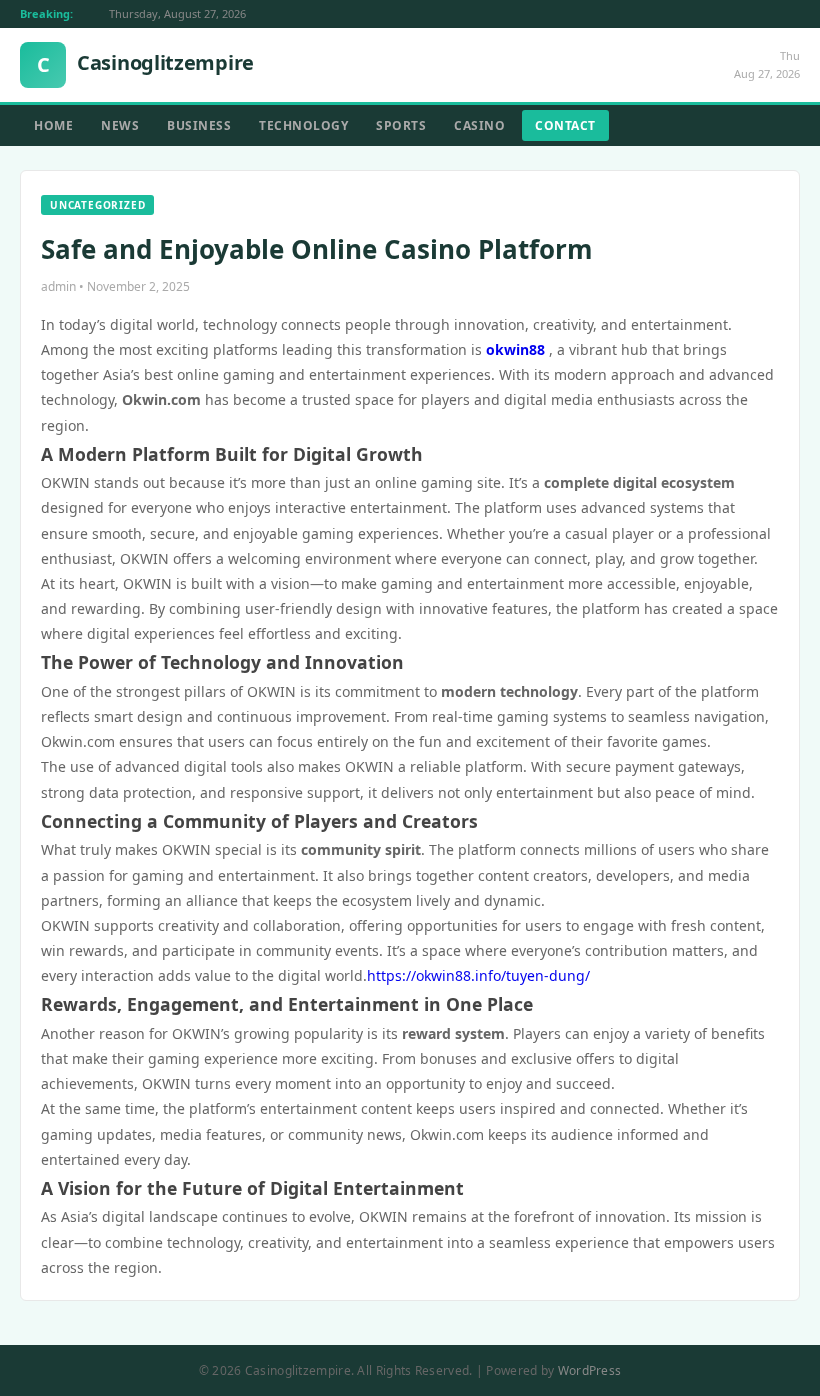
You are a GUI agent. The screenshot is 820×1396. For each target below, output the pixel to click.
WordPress (590, 1370)
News (120, 125)
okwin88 (515, 349)
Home (53, 125)
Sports (401, 125)
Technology (303, 125)
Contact (565, 125)
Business (199, 125)
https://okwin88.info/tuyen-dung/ (478, 975)
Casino (479, 125)
